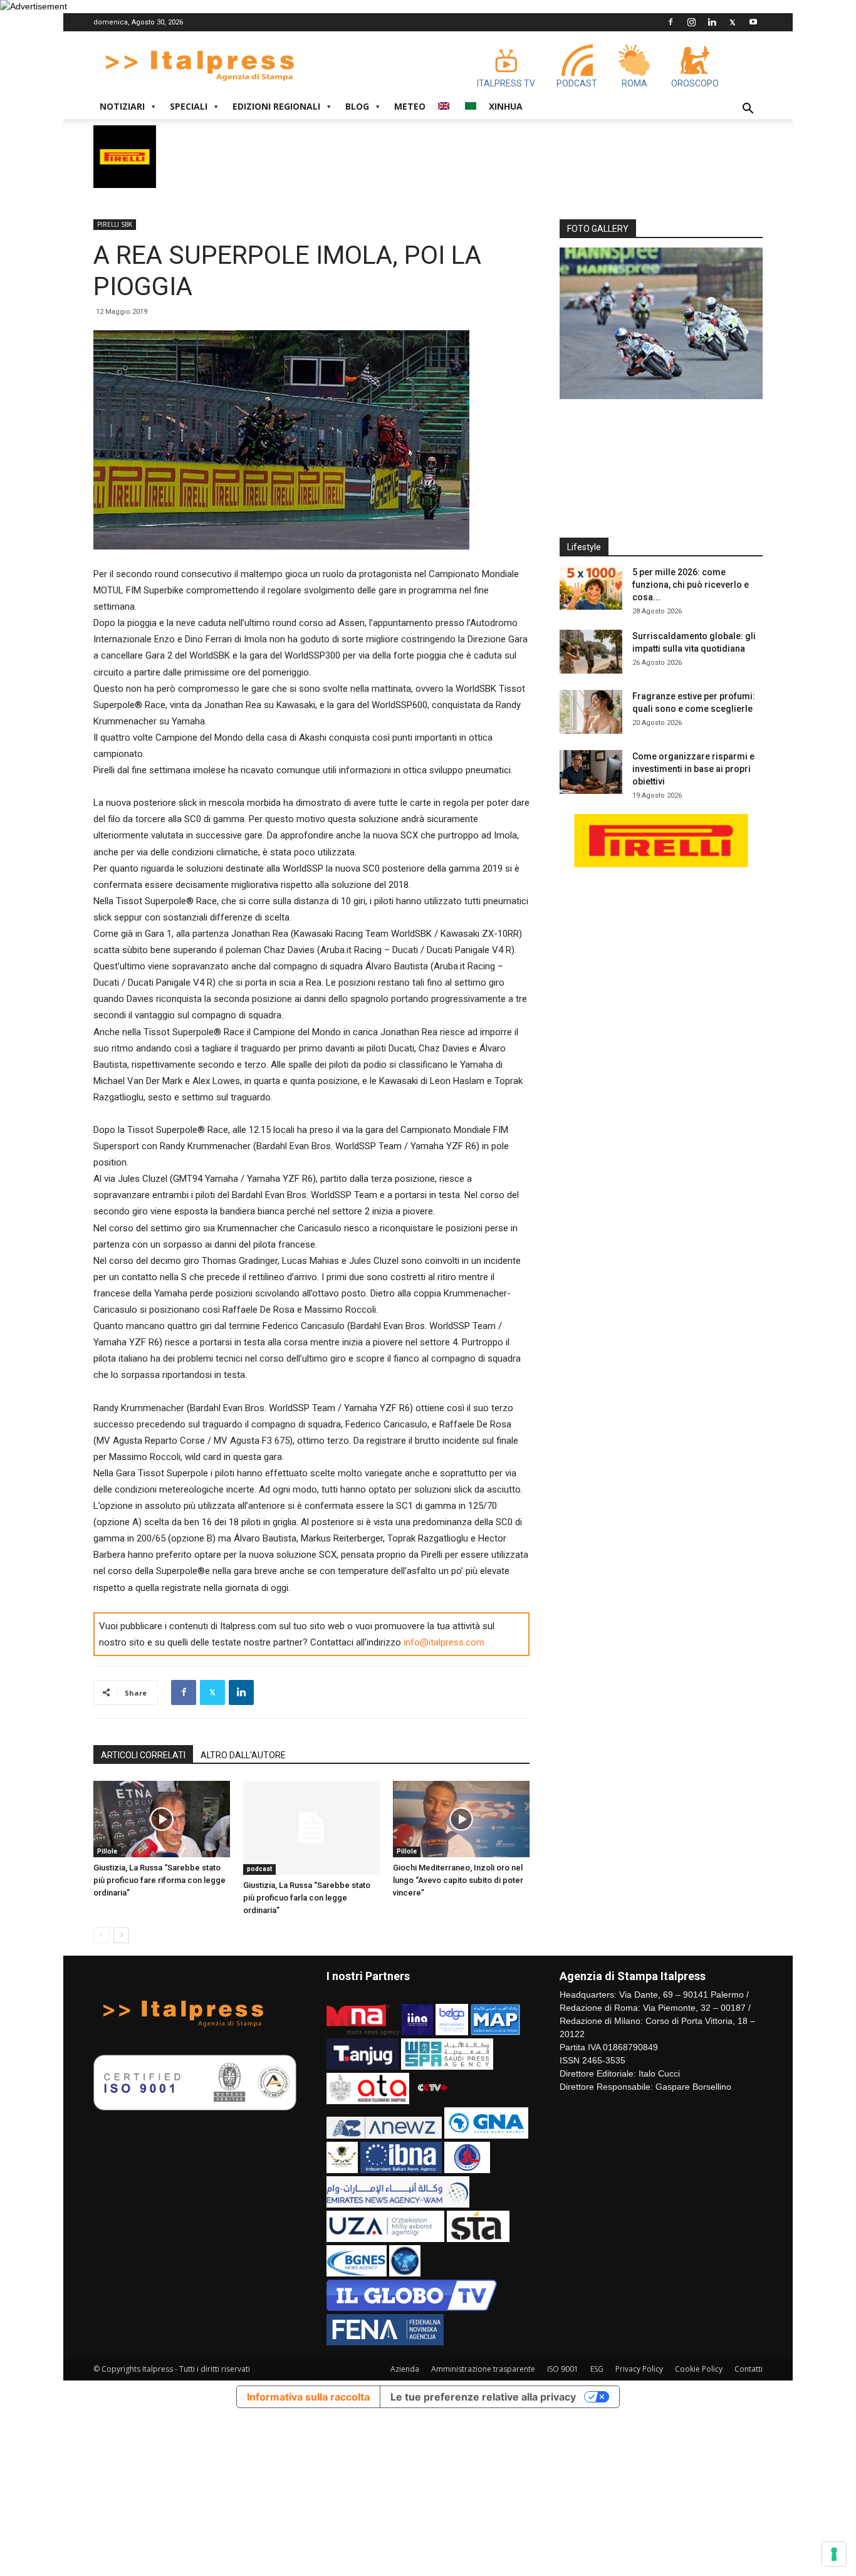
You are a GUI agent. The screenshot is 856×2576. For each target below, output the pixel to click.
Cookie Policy (699, 2369)
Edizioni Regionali (276, 106)
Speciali (189, 106)
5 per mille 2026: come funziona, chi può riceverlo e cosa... (691, 585)
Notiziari (122, 106)
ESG (597, 2369)
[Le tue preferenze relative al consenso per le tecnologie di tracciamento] (834, 2554)
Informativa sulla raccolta (308, 2397)
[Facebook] (671, 22)
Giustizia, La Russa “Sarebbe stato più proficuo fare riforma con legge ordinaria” (159, 1880)
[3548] (661, 323)
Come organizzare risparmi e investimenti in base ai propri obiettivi (693, 769)
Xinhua (506, 106)
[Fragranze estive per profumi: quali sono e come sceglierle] (591, 712)
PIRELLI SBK (115, 224)
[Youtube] (753, 22)
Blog (357, 106)
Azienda (405, 2369)
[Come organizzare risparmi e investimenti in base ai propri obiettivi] (591, 772)
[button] (748, 110)
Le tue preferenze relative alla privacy (483, 2397)
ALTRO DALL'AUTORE (243, 1755)
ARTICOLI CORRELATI (143, 1755)
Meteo (410, 106)
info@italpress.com (444, 1642)
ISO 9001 (563, 2369)
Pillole (107, 1851)
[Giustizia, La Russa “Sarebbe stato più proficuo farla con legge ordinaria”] (311, 1828)
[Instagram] (691, 22)
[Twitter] (733, 22)
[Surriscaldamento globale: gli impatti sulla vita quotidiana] (591, 652)
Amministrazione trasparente (483, 2369)
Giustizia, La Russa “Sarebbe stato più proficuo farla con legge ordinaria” (307, 1898)
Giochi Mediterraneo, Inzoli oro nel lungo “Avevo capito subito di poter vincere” (458, 1880)
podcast (259, 1869)
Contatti (749, 2369)
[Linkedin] (712, 22)
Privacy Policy (639, 2369)
